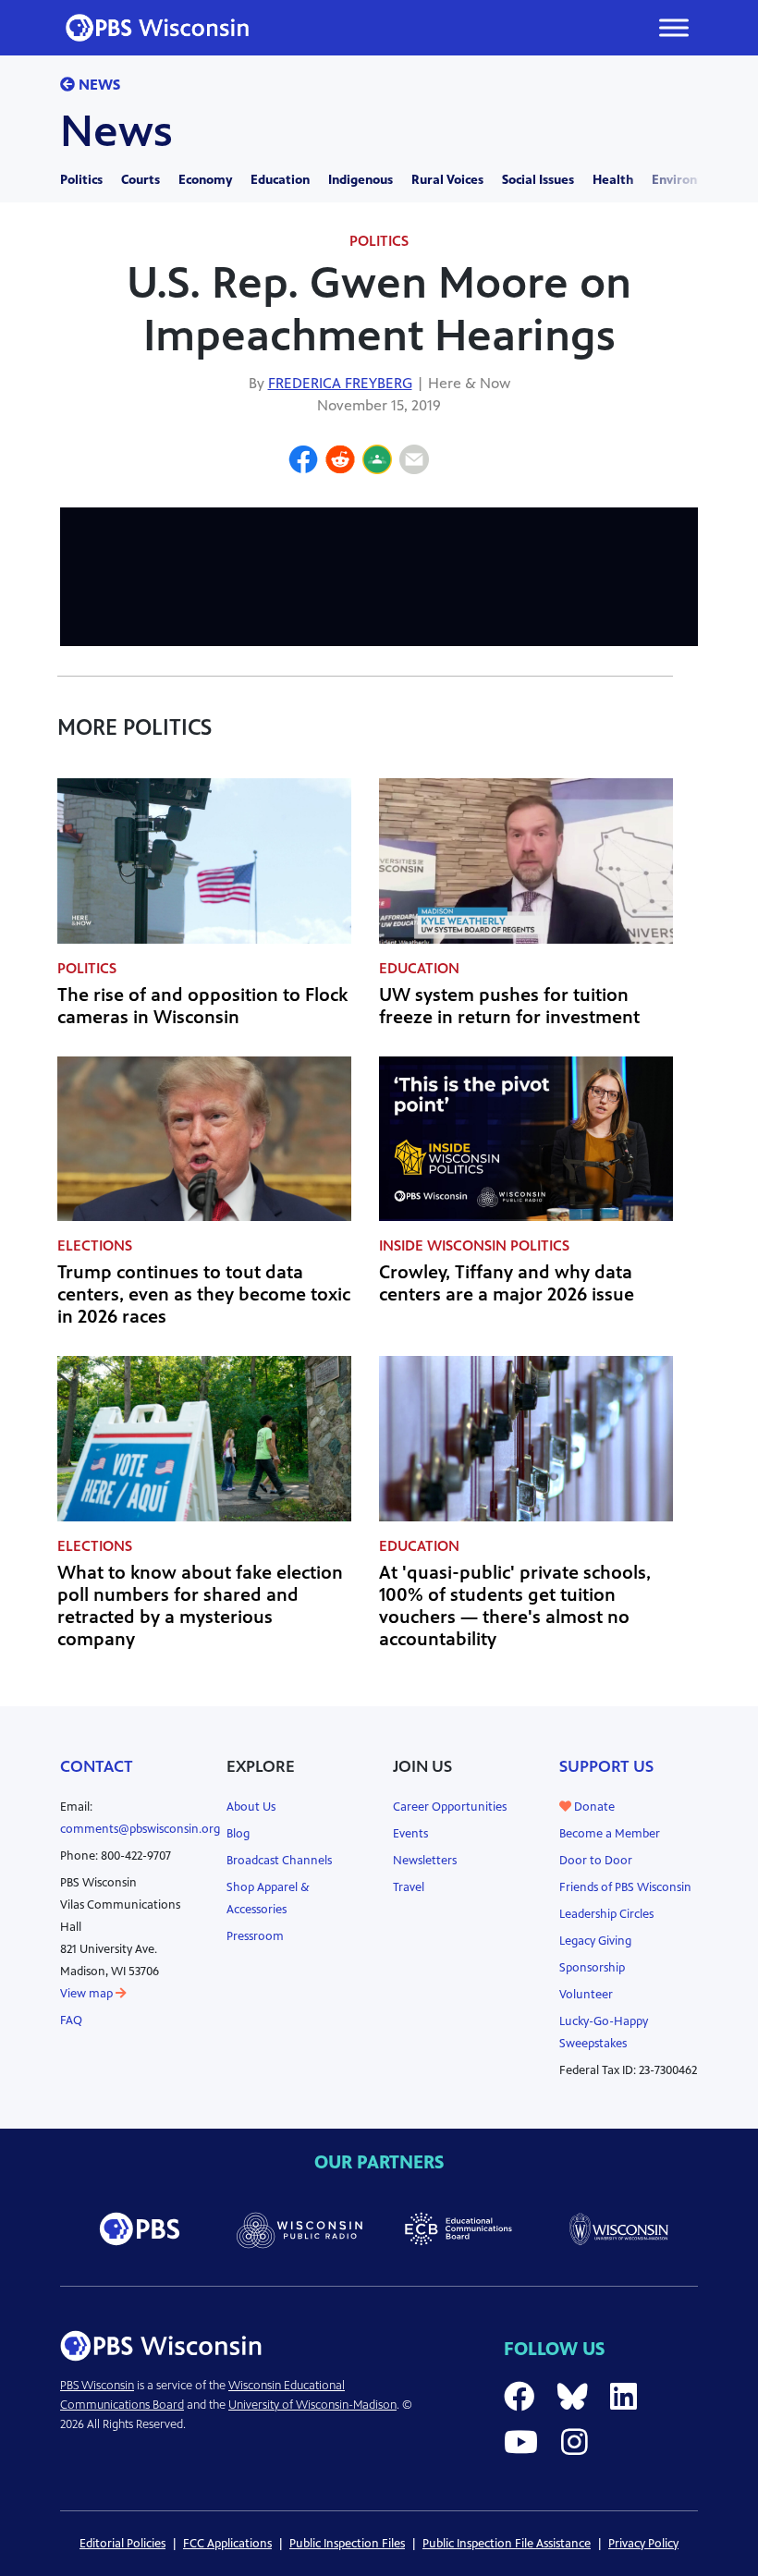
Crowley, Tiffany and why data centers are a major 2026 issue (507, 1283)
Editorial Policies (122, 2544)
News (98, 85)
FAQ (71, 2021)
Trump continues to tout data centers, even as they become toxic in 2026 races (204, 1294)
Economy (205, 180)
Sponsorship (592, 1968)
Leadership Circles (606, 1914)
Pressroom (255, 1936)
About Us (251, 1807)
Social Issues (538, 180)
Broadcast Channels (279, 1861)
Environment (691, 180)
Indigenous (361, 180)
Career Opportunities (450, 1807)
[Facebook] (303, 462)
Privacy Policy (643, 2544)
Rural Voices (447, 180)
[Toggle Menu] (674, 27)
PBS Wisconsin (97, 2386)
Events (410, 1834)
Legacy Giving (595, 1941)
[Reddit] (340, 462)
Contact (97, 1766)
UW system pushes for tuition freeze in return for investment (509, 1006)
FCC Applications (227, 2544)
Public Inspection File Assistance (507, 2544)
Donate (593, 1807)
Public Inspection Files (347, 2544)
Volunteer (586, 1995)
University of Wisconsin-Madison (312, 2405)
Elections (95, 1245)
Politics (81, 180)
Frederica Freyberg (340, 383)
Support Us (606, 1766)
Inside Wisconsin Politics (474, 1245)
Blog (238, 1834)
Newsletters (425, 1861)
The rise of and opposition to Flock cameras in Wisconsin (202, 1006)
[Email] (414, 462)
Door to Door (596, 1861)
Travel (409, 1887)
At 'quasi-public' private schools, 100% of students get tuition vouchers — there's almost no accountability (515, 1606)
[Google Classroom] (377, 462)
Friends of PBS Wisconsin (625, 1887)
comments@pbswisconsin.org (140, 1829)
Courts (141, 180)
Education (280, 180)
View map (88, 1994)
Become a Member (610, 1834)
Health (613, 180)
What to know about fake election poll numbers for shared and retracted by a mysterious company (200, 1606)
